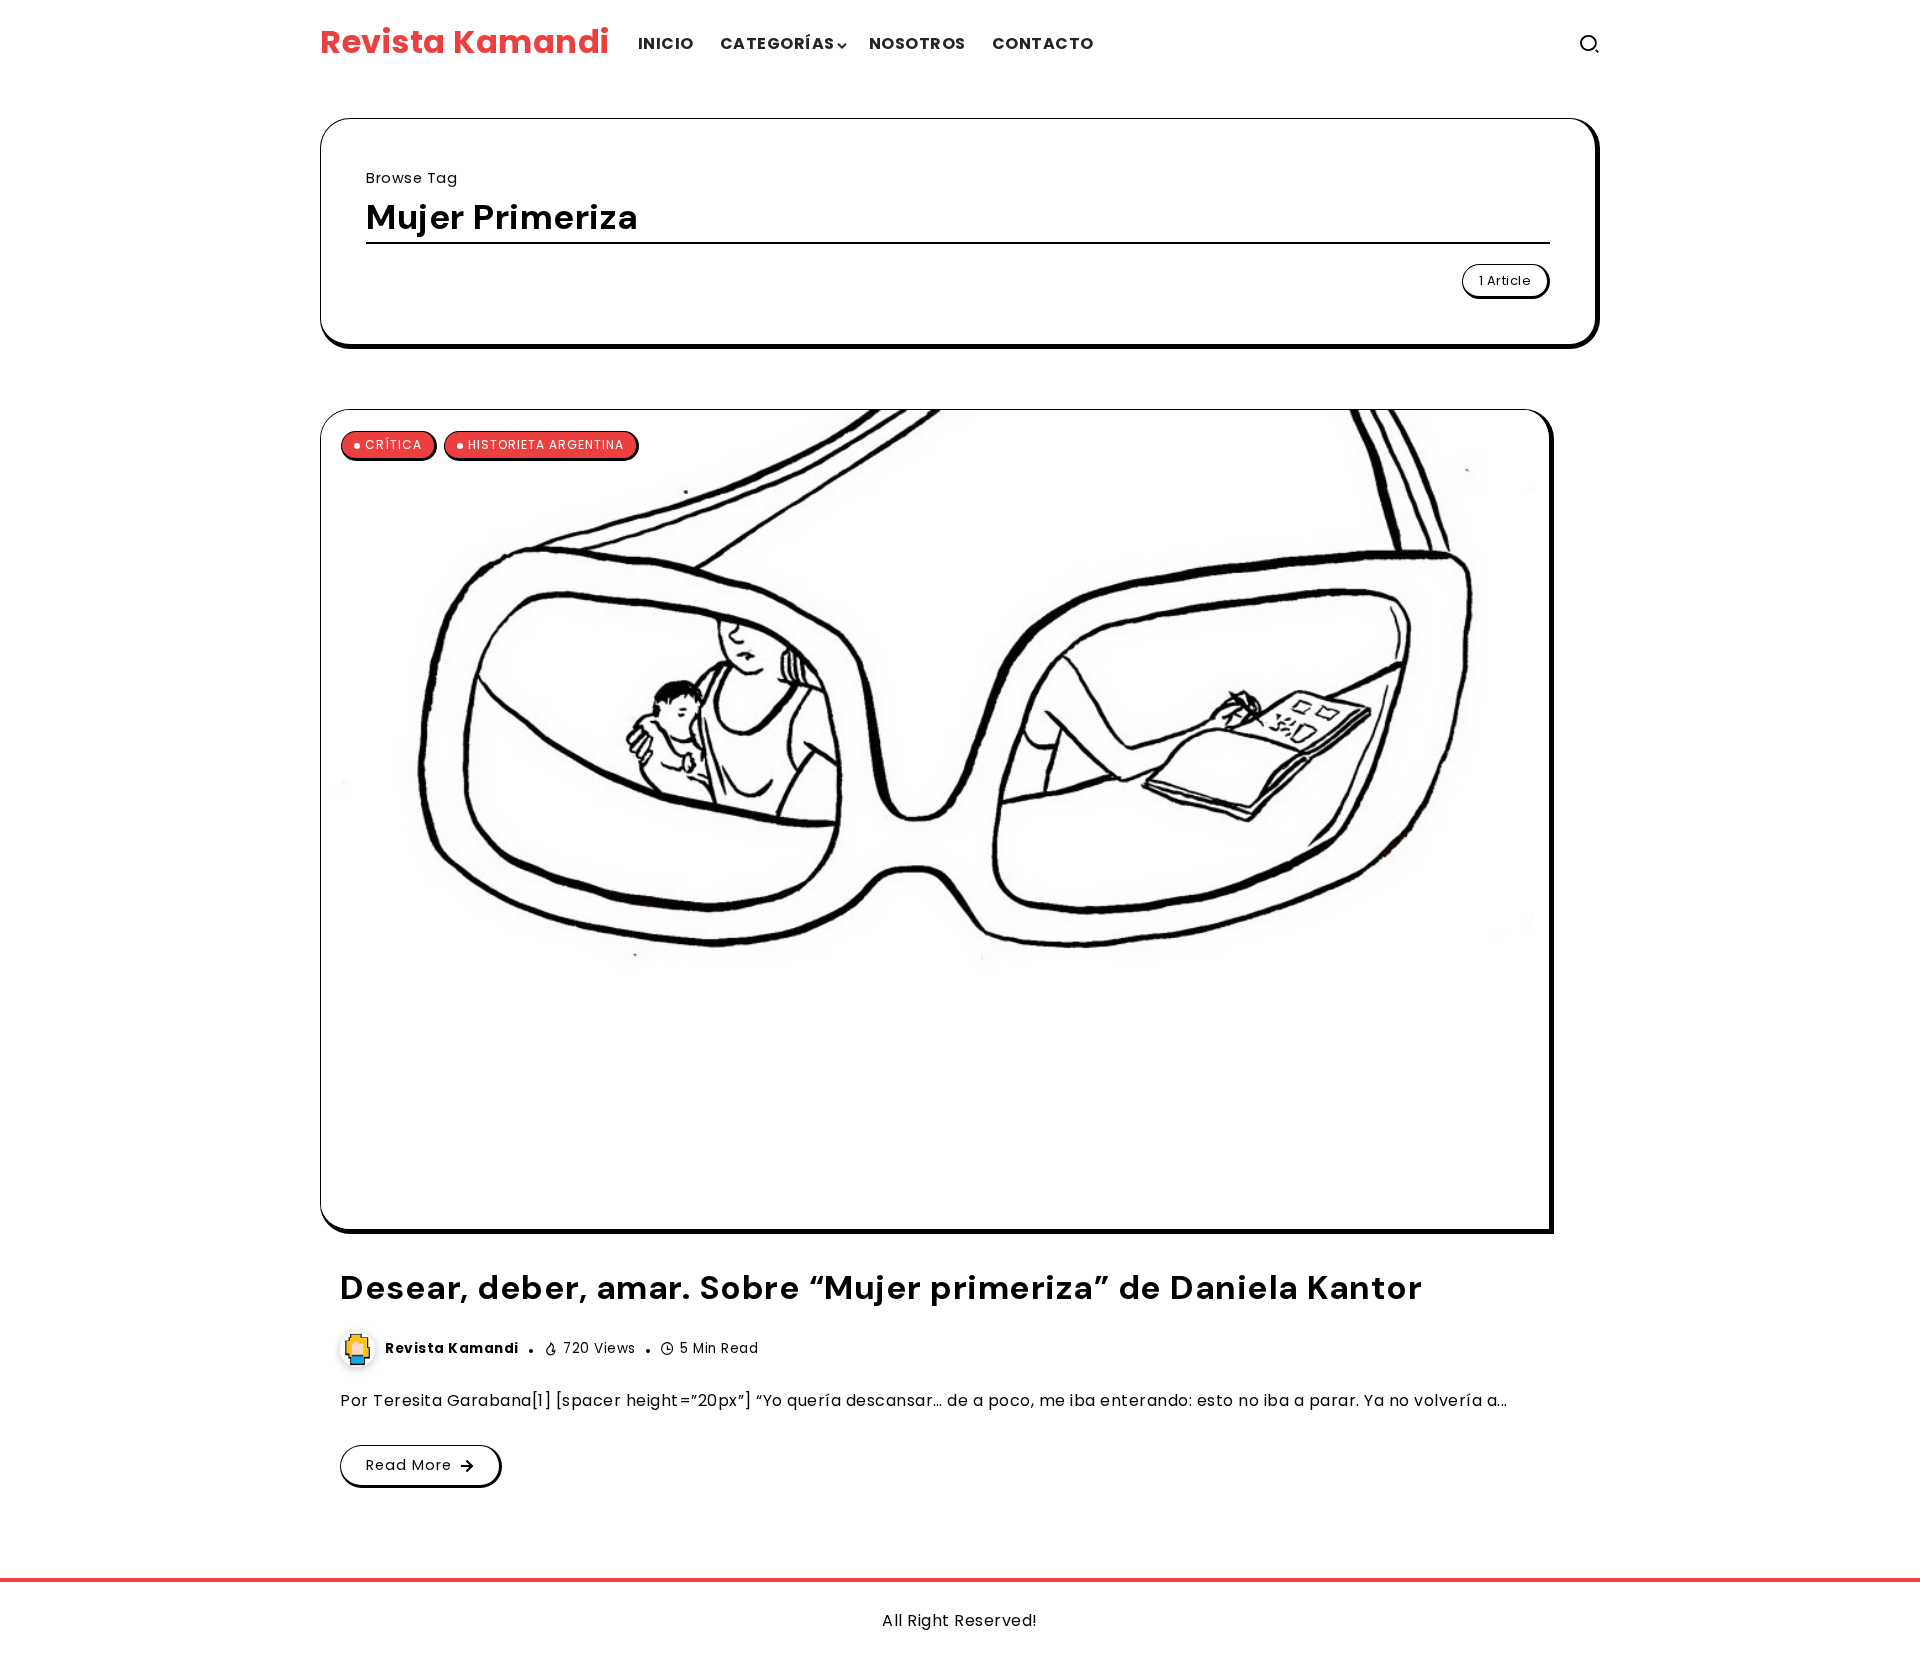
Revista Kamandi (465, 41)
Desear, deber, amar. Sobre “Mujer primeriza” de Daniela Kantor (881, 1287)
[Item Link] (935, 819)
